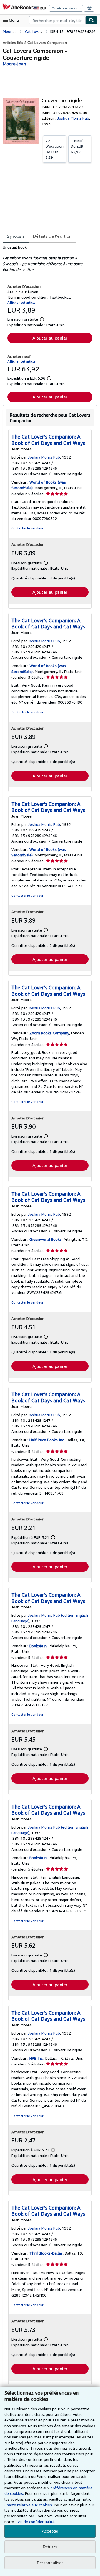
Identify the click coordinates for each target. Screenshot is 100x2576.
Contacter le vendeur (27, 528)
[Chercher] (91, 20)
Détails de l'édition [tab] (52, 236)
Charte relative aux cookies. (29, 2505)
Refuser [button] (50, 2547)
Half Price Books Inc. (47, 1440)
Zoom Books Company (49, 1033)
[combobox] (57, 20)
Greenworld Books (46, 1239)
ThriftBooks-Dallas (46, 2253)
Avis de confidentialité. (35, 2522)
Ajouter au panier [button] (50, 338)
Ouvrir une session (66, 8)
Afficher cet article (22, 302)
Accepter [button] (50, 2531)
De (55, 149)
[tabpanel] (48, 258)
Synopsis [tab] (16, 236)
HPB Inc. (36, 2058)
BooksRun (38, 1646)
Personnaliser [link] (50, 2563)
